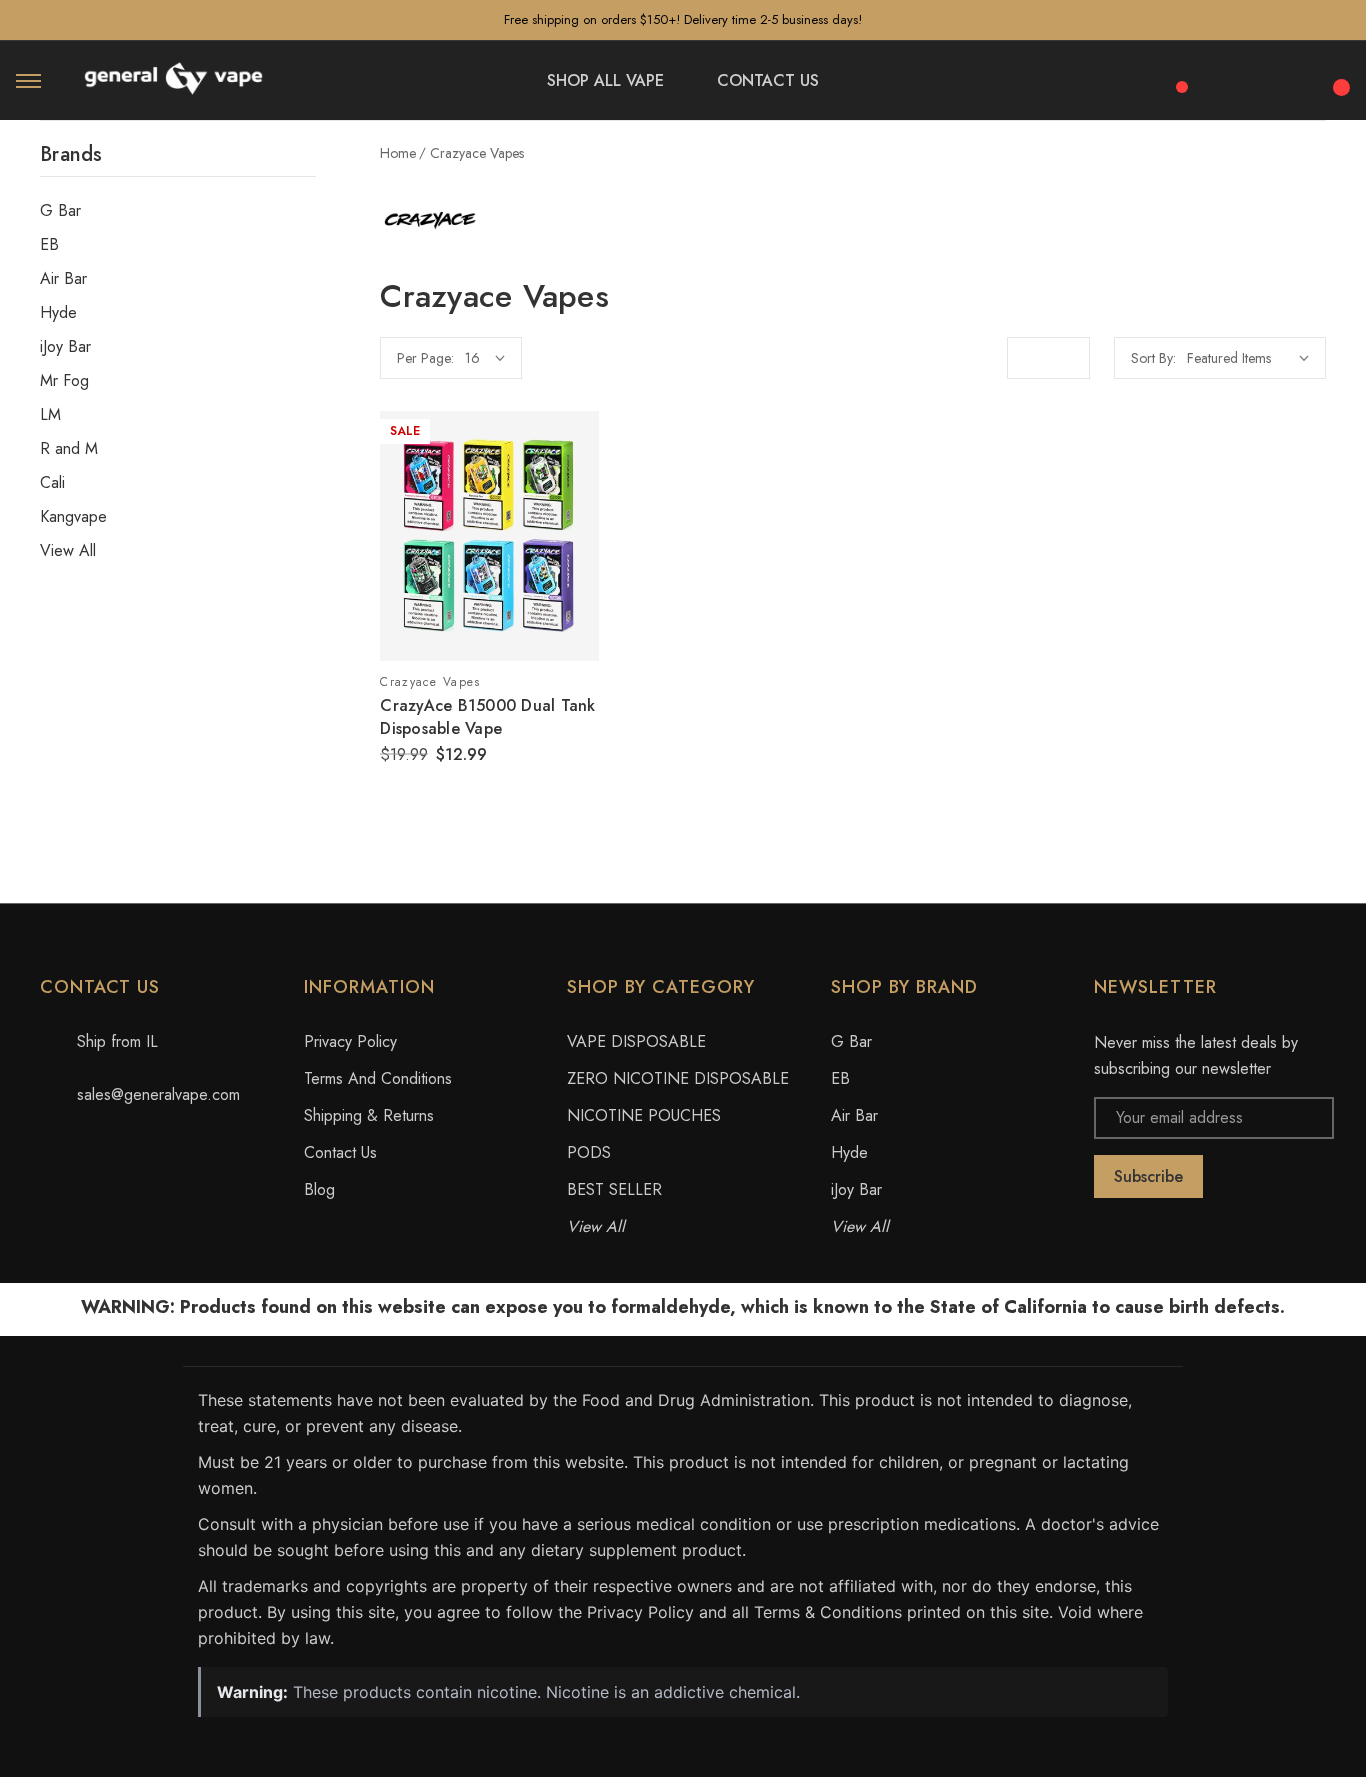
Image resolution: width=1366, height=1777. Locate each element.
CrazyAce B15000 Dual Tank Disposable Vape (487, 717)
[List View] (1069, 358)
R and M (69, 449)
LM (50, 415)
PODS (589, 1152)
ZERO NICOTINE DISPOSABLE (678, 1078)
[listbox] (1248, 358)
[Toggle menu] (28, 80)
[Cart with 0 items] (1338, 76)
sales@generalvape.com (158, 1094)
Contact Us (340, 1152)
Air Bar (63, 279)
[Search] (1230, 77)
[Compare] (1175, 76)
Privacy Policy (350, 1041)
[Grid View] (1028, 358)
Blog (319, 1189)
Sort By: (1153, 358)
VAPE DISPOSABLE (636, 1041)
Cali (52, 483)
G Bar (60, 211)
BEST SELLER (614, 1189)
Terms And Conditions (378, 1078)
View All (68, 551)
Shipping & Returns (369, 1115)
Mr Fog (64, 381)
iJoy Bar (65, 347)
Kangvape (73, 517)
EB (49, 245)
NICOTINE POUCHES (644, 1115)
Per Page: (425, 358)
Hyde (58, 313)
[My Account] (1284, 81)
